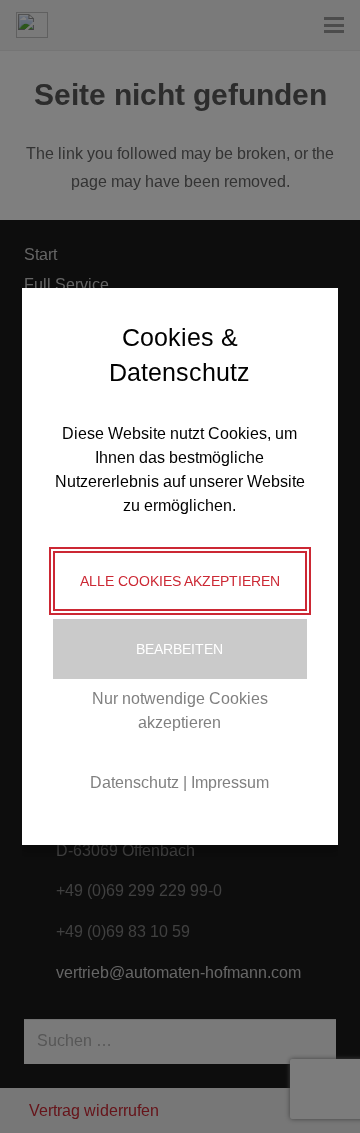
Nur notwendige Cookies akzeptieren (180, 710)
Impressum (230, 782)
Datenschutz (134, 782)
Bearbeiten (179, 649)
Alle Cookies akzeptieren (180, 581)
